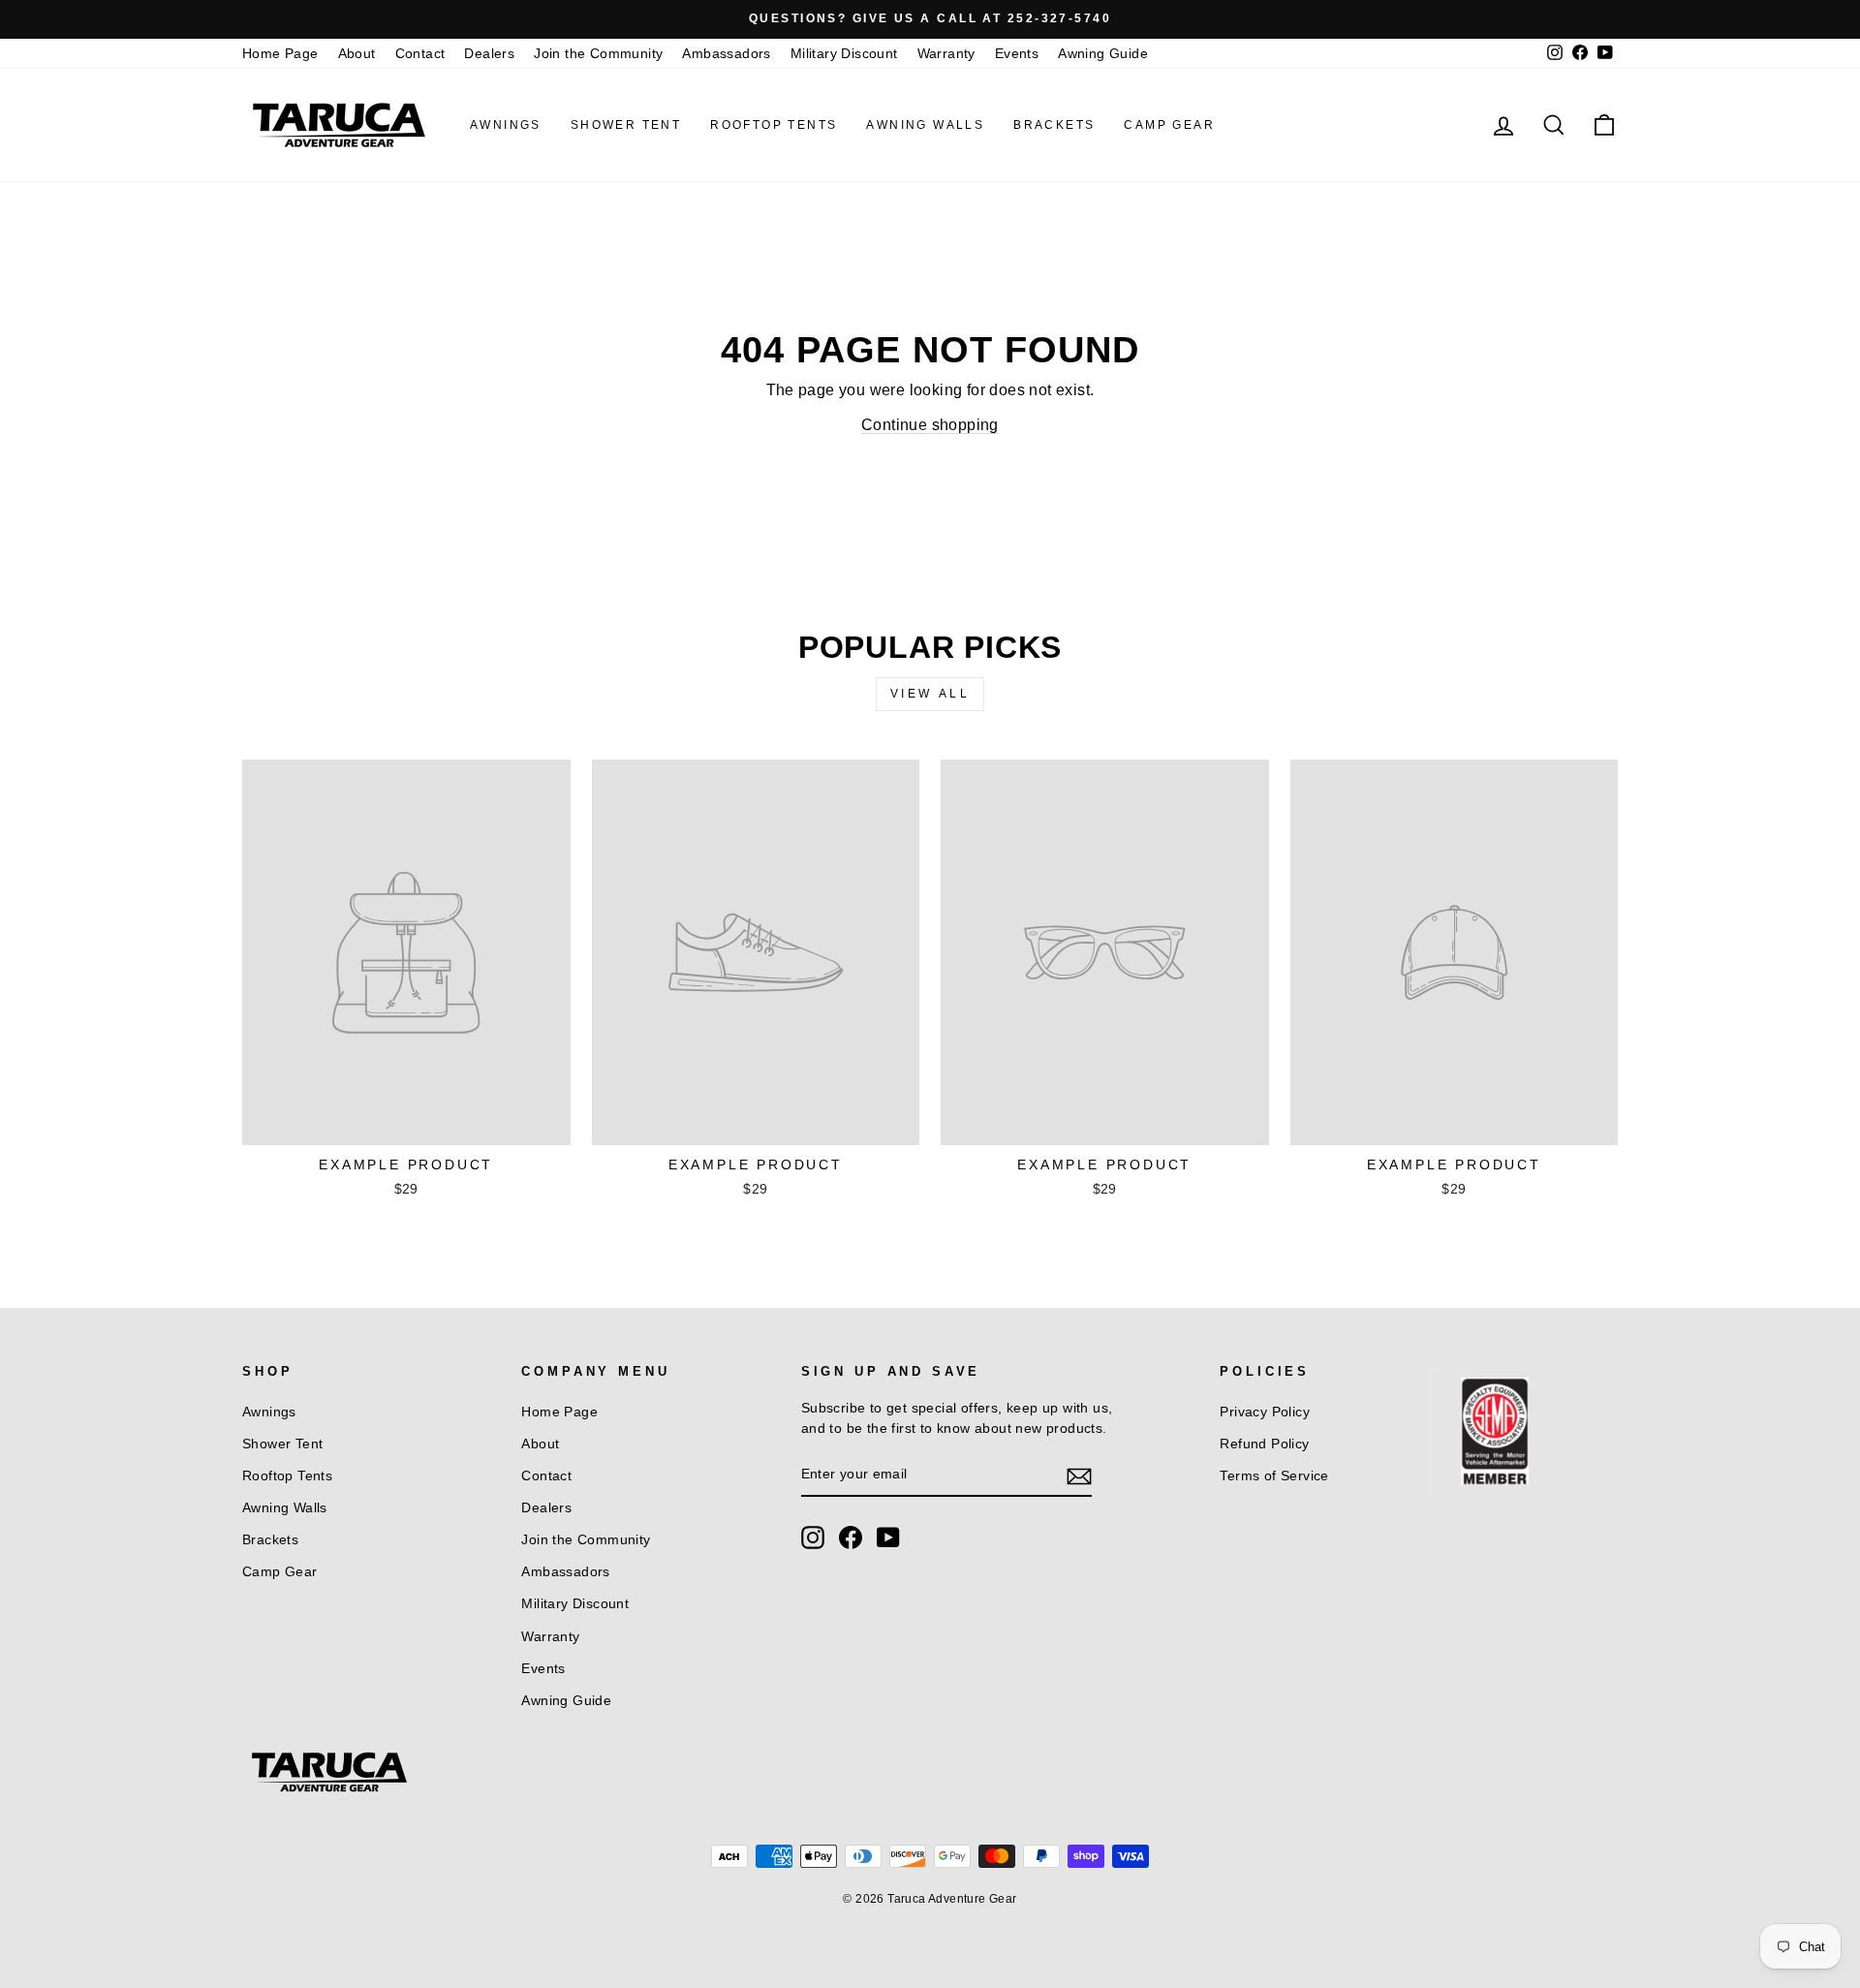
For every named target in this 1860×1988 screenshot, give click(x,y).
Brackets (1054, 125)
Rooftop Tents (774, 125)
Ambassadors (726, 54)
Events (1017, 54)
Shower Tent (626, 125)
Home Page (280, 54)
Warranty (946, 54)
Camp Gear (1169, 125)
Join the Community (598, 54)
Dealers (489, 54)
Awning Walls (925, 125)
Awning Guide (1103, 54)
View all (930, 694)
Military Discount (844, 54)
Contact (420, 54)
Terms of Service (1274, 1476)
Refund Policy (1264, 1444)
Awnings (506, 125)
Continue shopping (930, 425)
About (357, 54)
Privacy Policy (1265, 1412)
